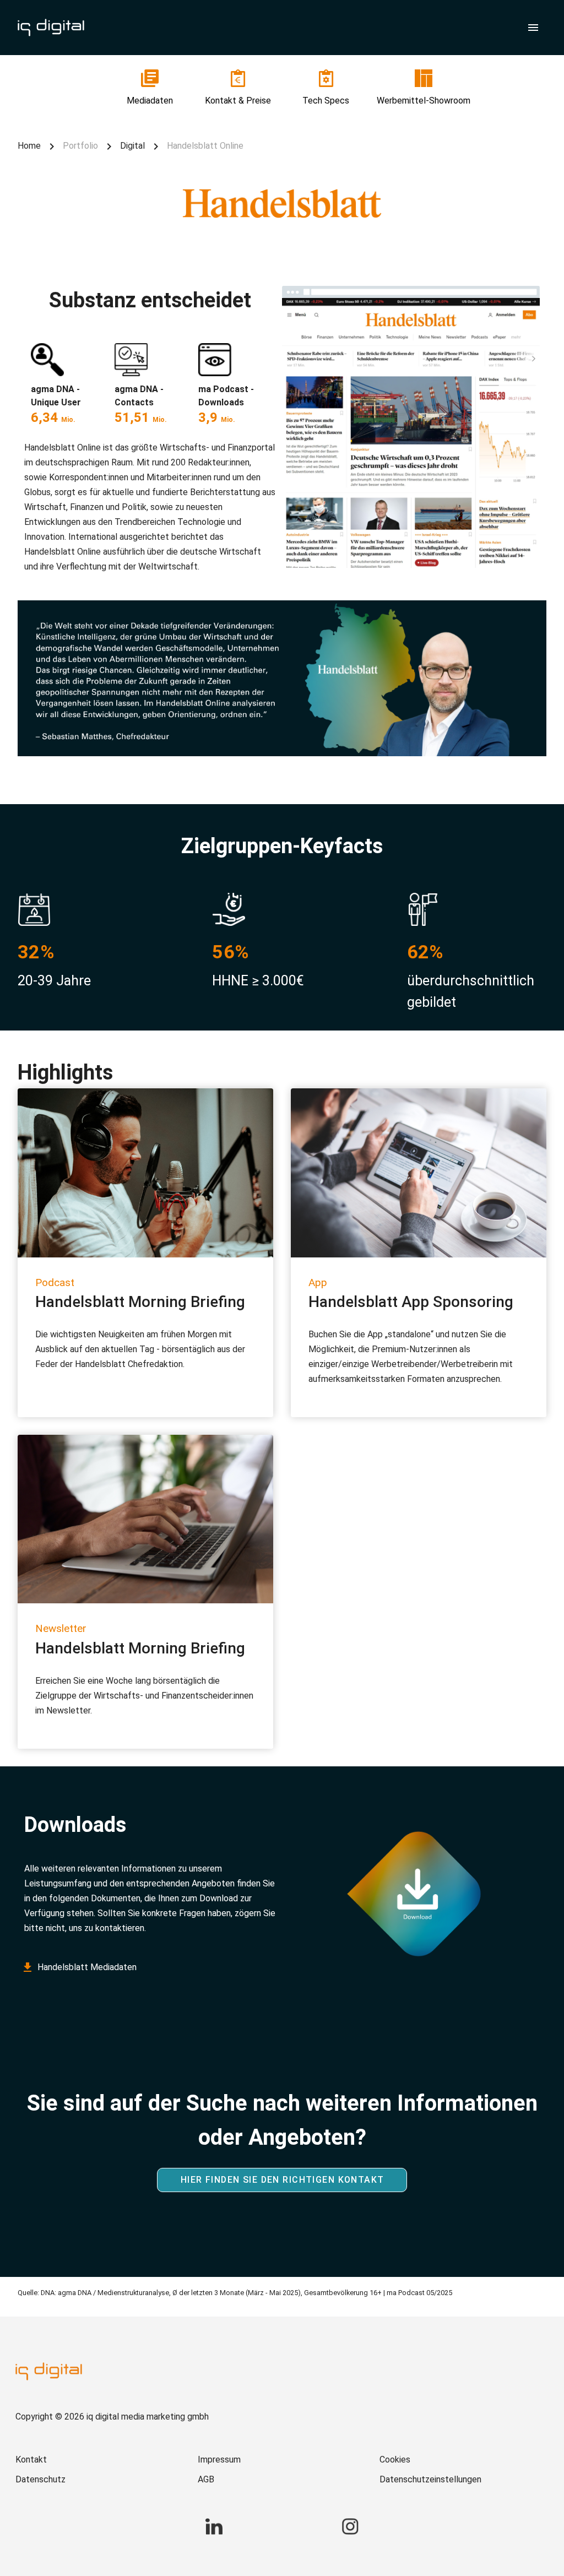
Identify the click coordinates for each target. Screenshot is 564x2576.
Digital (132, 146)
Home (29, 146)
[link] (150, 88)
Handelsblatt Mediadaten (87, 1967)
